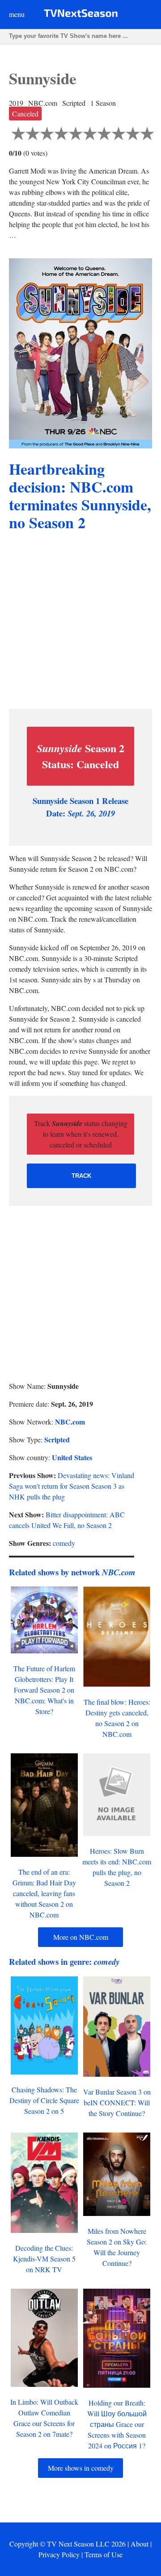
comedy (64, 1543)
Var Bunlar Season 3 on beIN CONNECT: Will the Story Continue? (117, 2102)
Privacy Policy (59, 2554)
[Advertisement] (80, 621)
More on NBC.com (81, 1937)
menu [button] (17, 14)
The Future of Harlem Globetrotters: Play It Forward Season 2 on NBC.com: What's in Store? (44, 1690)
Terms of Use (104, 2554)
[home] (81, 15)
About (140, 2544)
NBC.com (70, 1422)
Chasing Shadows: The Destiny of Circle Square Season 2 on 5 (44, 2100)
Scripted (57, 1439)
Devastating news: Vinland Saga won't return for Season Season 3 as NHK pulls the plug (72, 1486)
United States (72, 1457)
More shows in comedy (81, 2468)
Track (81, 1176)
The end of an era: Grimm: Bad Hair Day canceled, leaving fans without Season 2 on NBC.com (44, 1893)
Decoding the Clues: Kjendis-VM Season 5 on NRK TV (44, 2259)
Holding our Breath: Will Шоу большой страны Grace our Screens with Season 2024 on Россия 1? (117, 2424)
